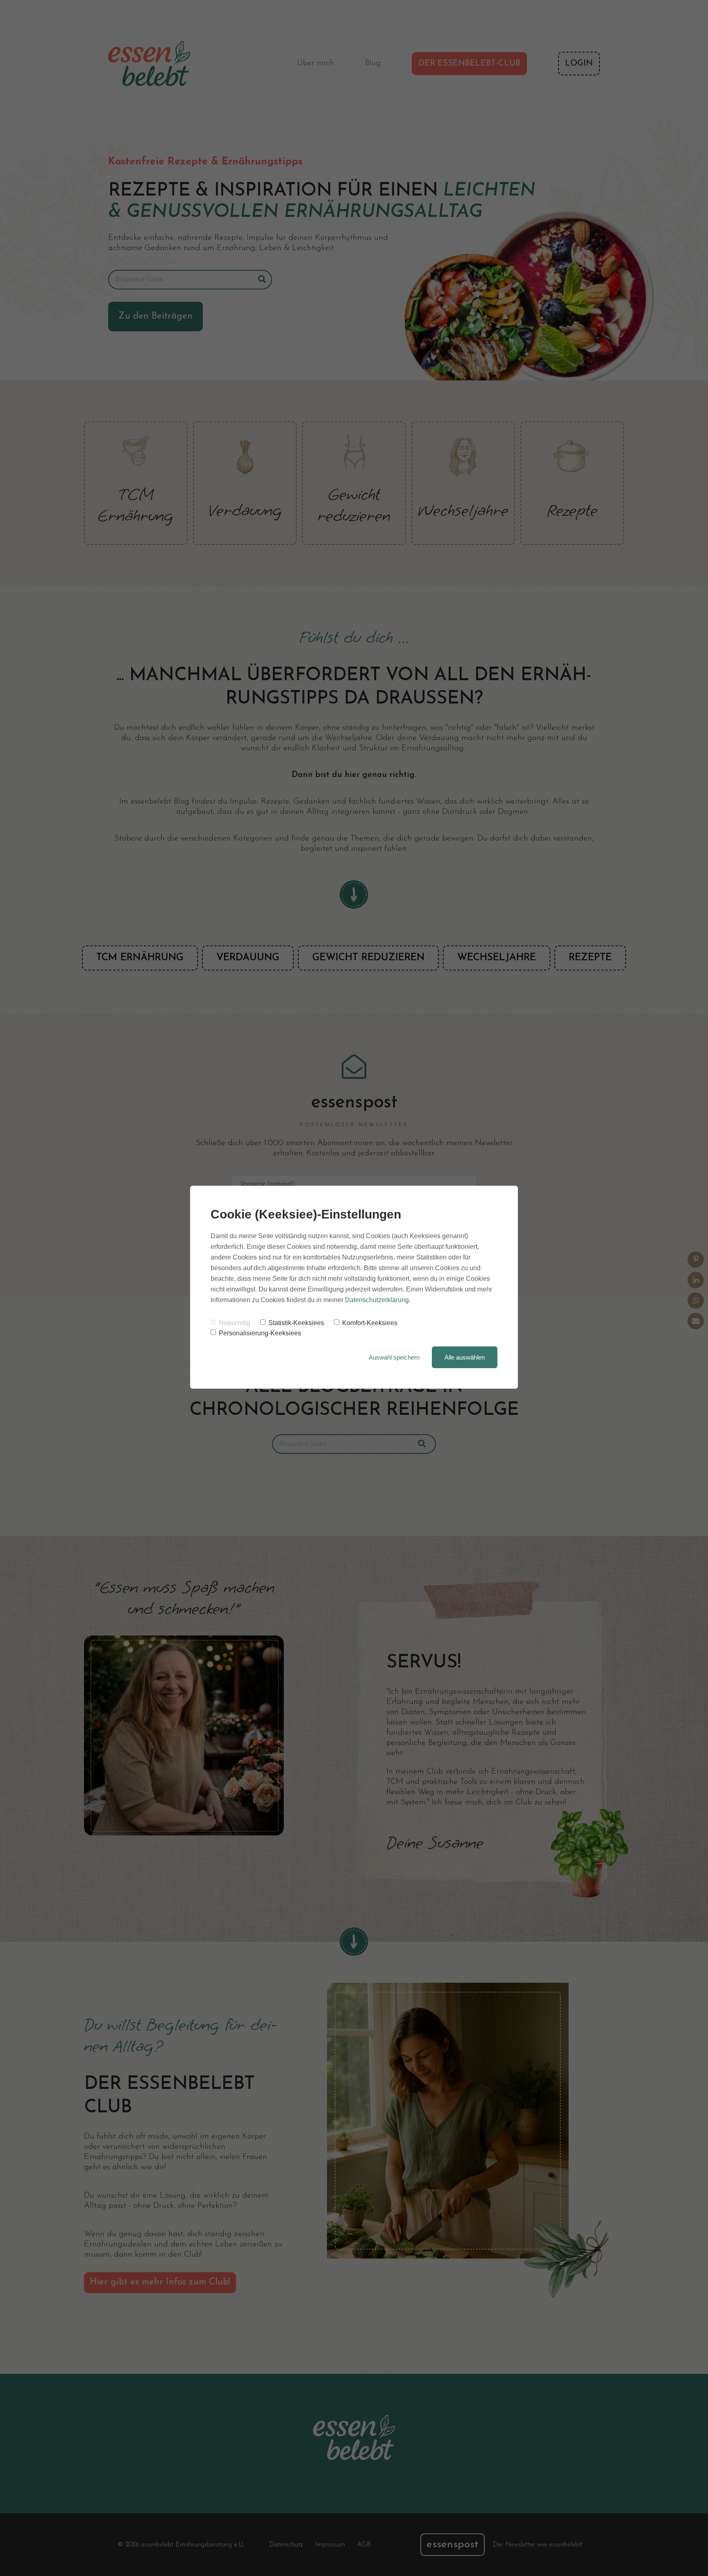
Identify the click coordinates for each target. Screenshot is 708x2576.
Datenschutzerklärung (377, 1300)
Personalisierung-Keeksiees (260, 1333)
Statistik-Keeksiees (296, 1323)
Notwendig (235, 1323)
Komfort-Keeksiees (370, 1323)
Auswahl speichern (394, 1357)
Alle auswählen (465, 1357)
